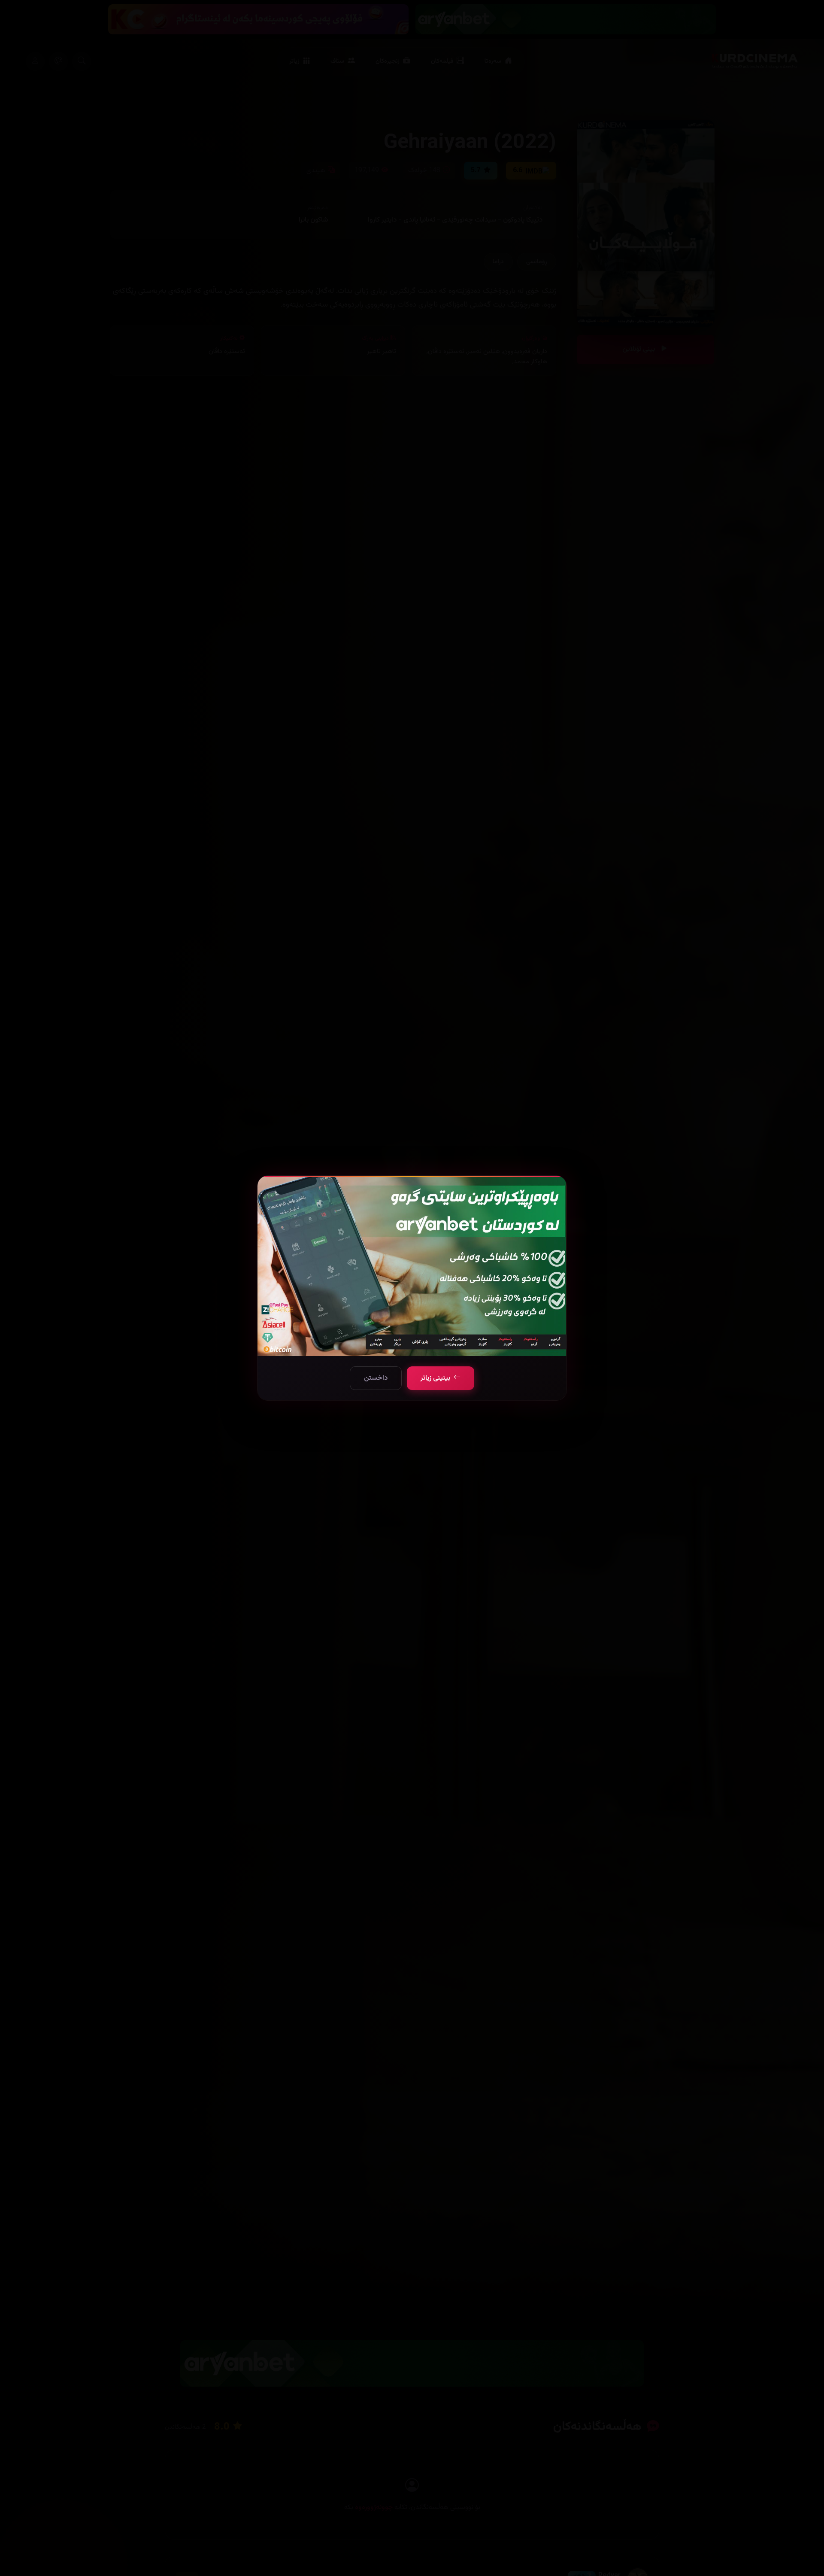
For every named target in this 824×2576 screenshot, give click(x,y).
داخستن (376, 1378)
